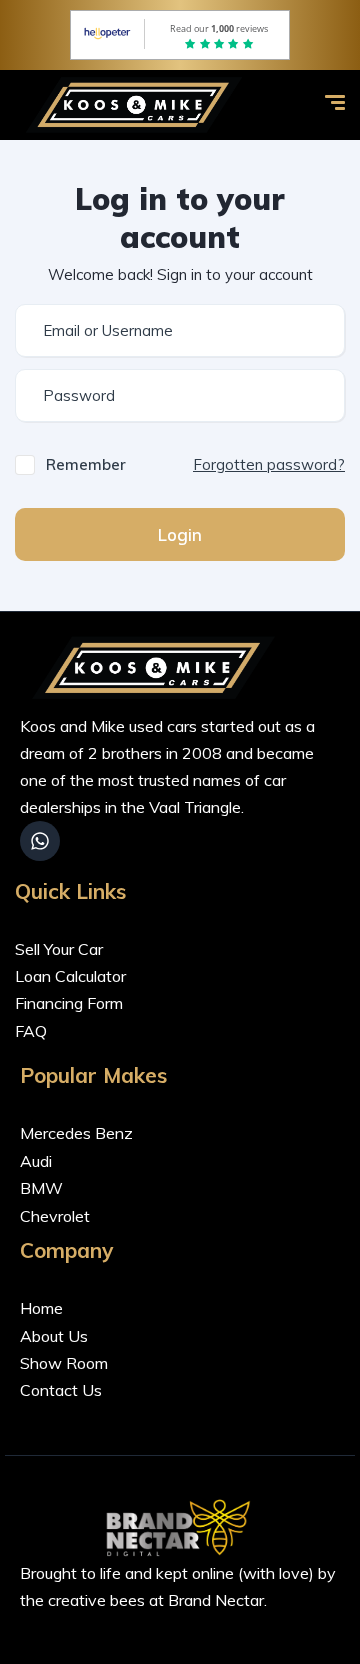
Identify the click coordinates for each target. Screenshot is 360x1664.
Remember (86, 464)
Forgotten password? (269, 464)
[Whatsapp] (40, 841)
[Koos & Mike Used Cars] (138, 105)
